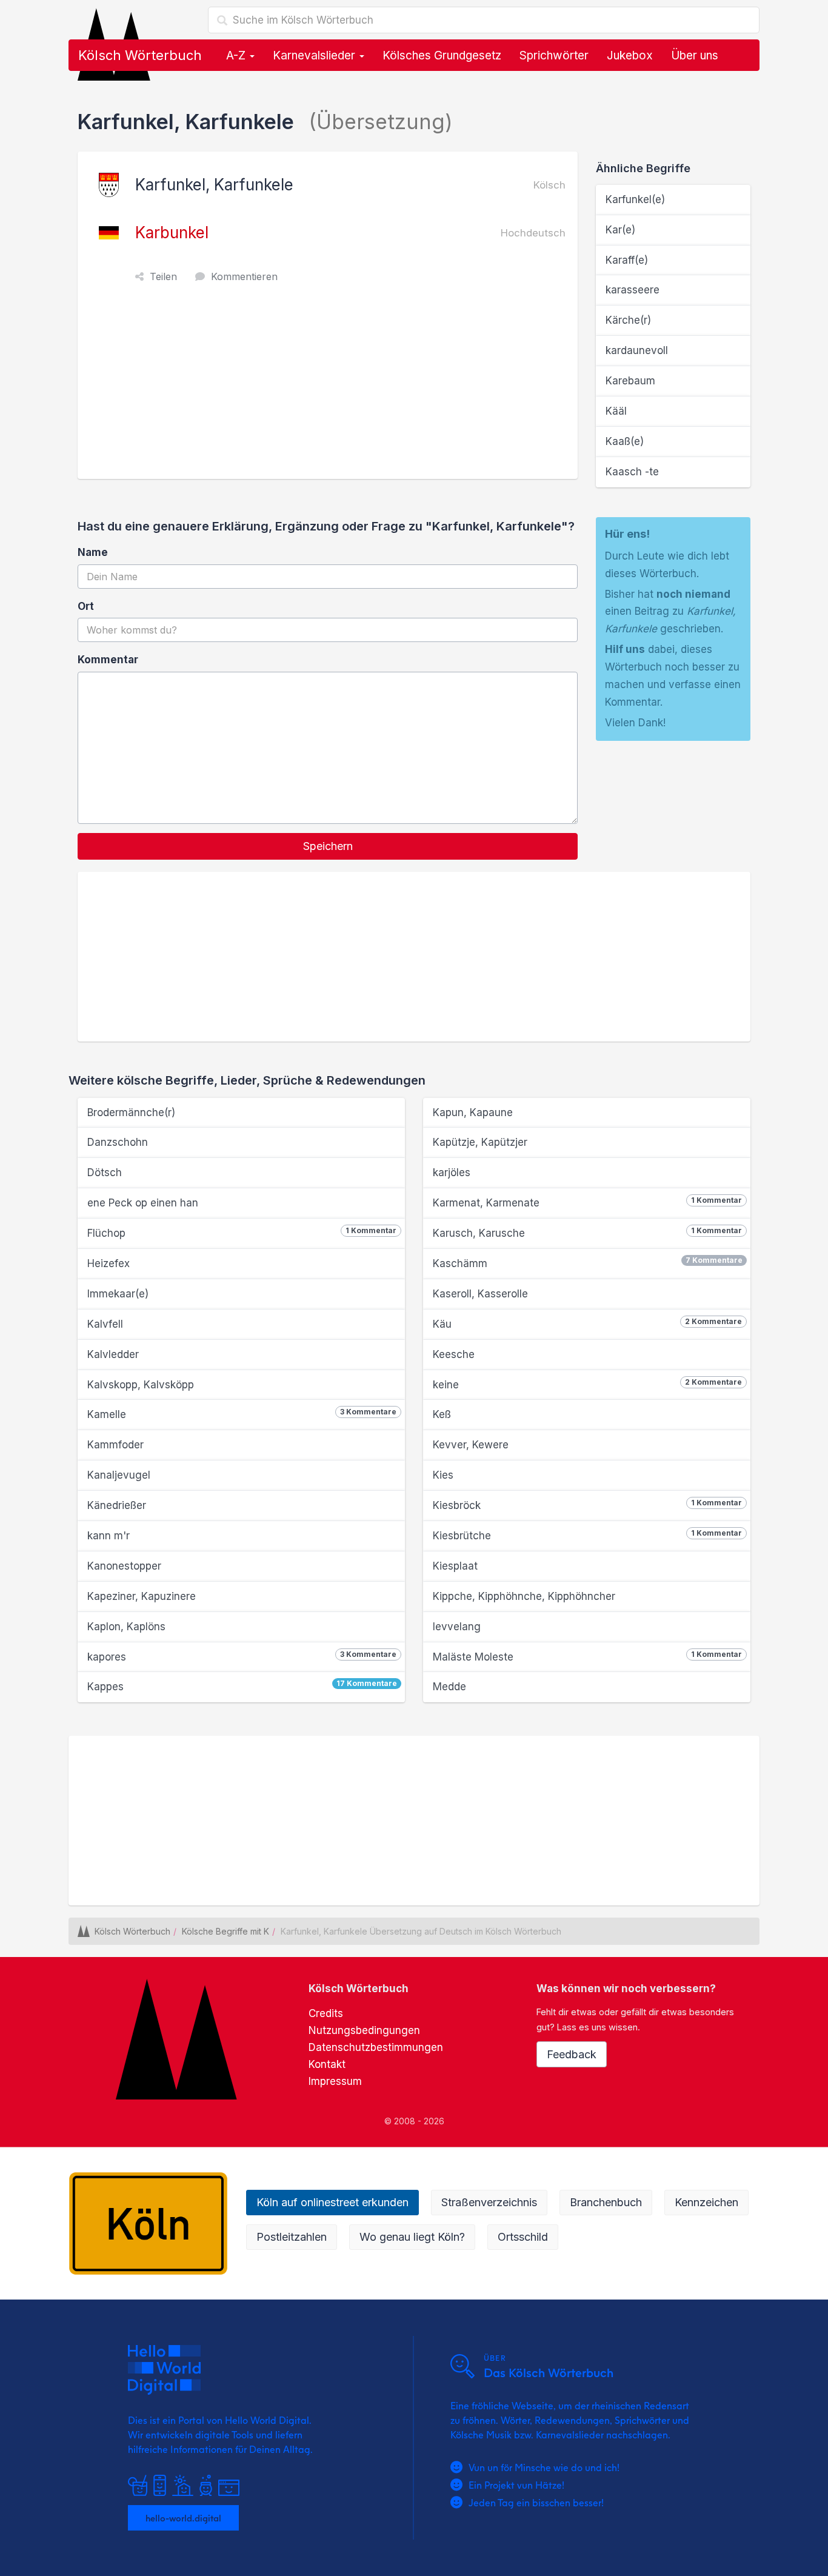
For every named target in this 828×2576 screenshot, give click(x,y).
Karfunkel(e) (635, 199)
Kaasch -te (632, 472)
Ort (86, 606)
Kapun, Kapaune (473, 1112)
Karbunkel (172, 233)
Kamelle (242, 1414)
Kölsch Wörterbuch (140, 55)
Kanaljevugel (119, 1475)
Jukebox (630, 55)
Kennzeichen (706, 2202)
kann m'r (109, 1536)
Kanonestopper (124, 1566)
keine (587, 1384)
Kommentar (108, 660)
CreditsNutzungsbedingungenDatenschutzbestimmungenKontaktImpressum (376, 2047)
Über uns (695, 55)
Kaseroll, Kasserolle (480, 1294)
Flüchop (242, 1233)
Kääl (616, 411)
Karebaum (630, 381)
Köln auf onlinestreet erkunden (332, 2202)
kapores (242, 1656)
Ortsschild (523, 2237)
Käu (587, 1323)
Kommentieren (244, 276)
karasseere (633, 290)
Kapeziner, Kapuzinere (142, 1596)
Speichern (328, 846)
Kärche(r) (628, 320)
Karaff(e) (627, 260)
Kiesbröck (587, 1505)
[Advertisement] (331, 388)
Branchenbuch (606, 2202)
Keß (442, 1414)
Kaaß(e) (625, 441)
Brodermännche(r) (131, 1112)
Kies (443, 1475)
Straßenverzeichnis (489, 2202)
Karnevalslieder (316, 55)
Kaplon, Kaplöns (126, 1627)
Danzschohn (118, 1142)
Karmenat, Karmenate (587, 1202)
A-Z (237, 55)
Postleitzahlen (292, 2237)
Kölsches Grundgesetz (442, 55)
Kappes (242, 1686)
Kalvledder (113, 1354)
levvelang (457, 1627)
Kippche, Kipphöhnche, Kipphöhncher (524, 1596)
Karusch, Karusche (587, 1233)
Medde (449, 1687)
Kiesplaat (455, 1566)
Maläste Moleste (587, 1656)
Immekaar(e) (118, 1294)
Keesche (454, 1354)
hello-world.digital (183, 2518)
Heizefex (109, 1263)
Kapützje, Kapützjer (480, 1142)
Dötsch (105, 1173)
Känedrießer (117, 1505)
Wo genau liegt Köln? (412, 2237)
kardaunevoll (637, 350)
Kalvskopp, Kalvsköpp (141, 1385)
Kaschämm (588, 1263)
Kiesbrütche (587, 1535)
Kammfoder (115, 1445)
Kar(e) (620, 230)
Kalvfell (105, 1324)
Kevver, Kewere (471, 1445)
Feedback (572, 2054)
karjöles (452, 1173)
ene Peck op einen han (143, 1203)
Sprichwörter (554, 55)
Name (93, 552)
